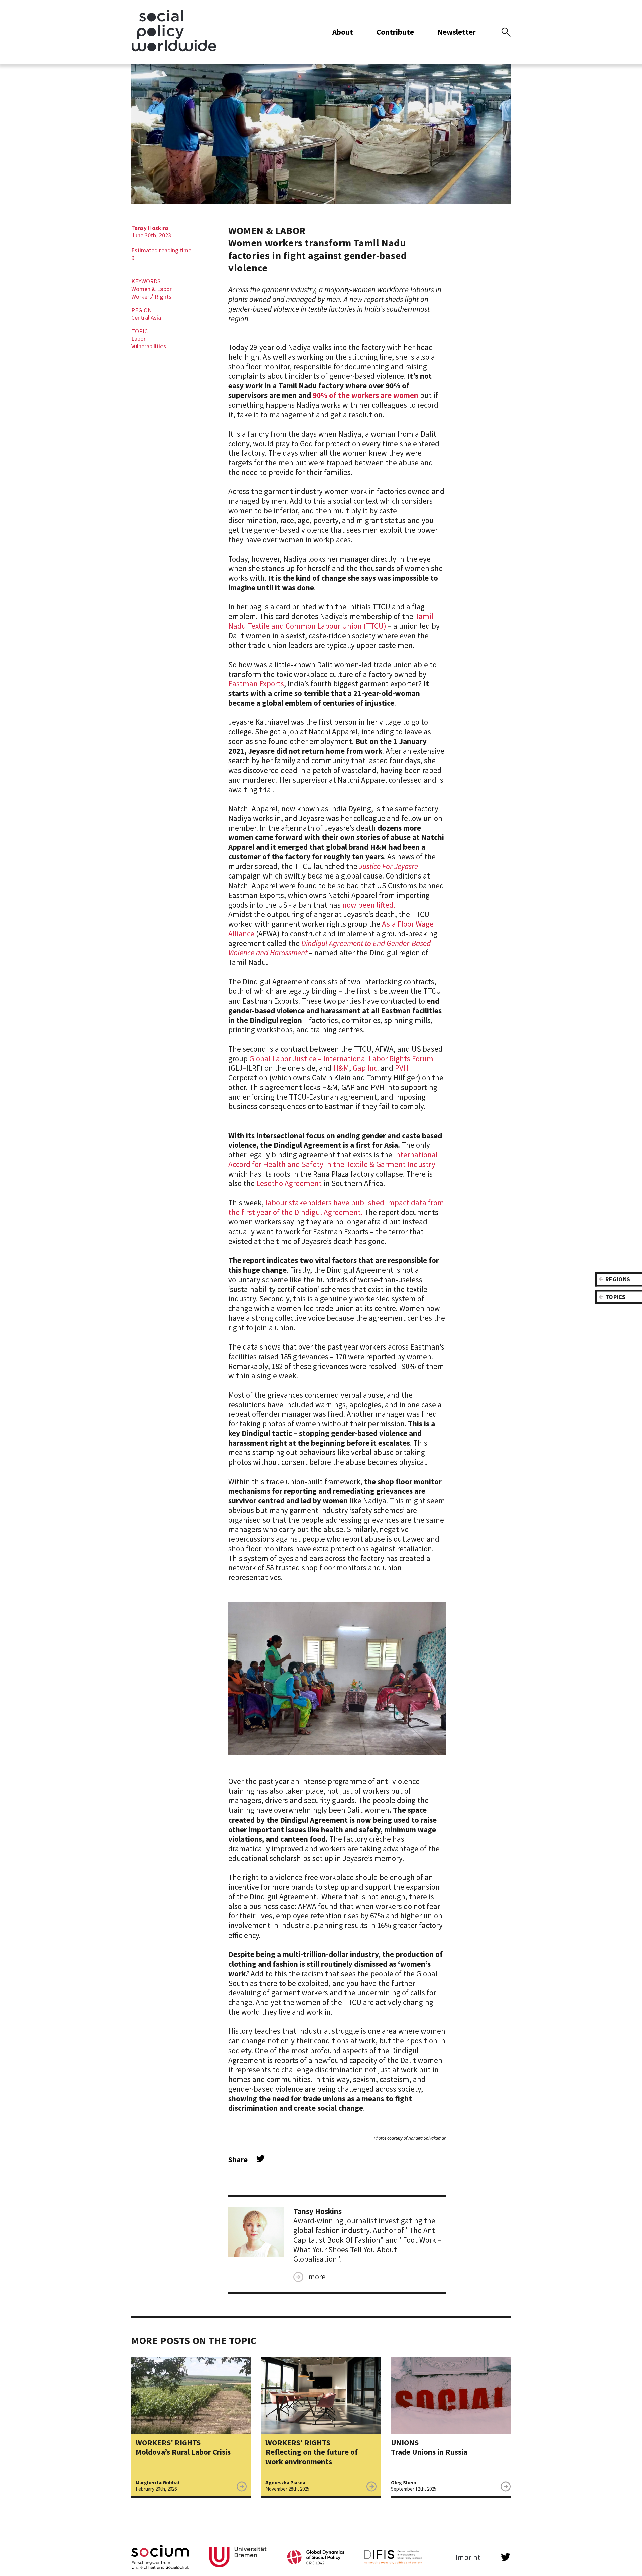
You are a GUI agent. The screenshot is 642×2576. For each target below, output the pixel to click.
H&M (341, 1068)
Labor (139, 338)
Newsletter (457, 32)
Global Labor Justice (284, 1059)
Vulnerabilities (149, 346)
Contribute (395, 32)
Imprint (468, 2557)
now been (359, 905)
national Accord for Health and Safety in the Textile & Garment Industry (333, 1159)
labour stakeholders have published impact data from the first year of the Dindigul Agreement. (336, 1207)
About (343, 32)
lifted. (386, 905)
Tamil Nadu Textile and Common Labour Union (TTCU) (331, 621)
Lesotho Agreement (289, 1183)
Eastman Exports (256, 683)
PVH (402, 1068)
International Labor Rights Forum (378, 1059)
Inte (401, 1154)
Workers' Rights (151, 296)
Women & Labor (151, 289)
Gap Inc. (366, 1068)
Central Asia (146, 317)
